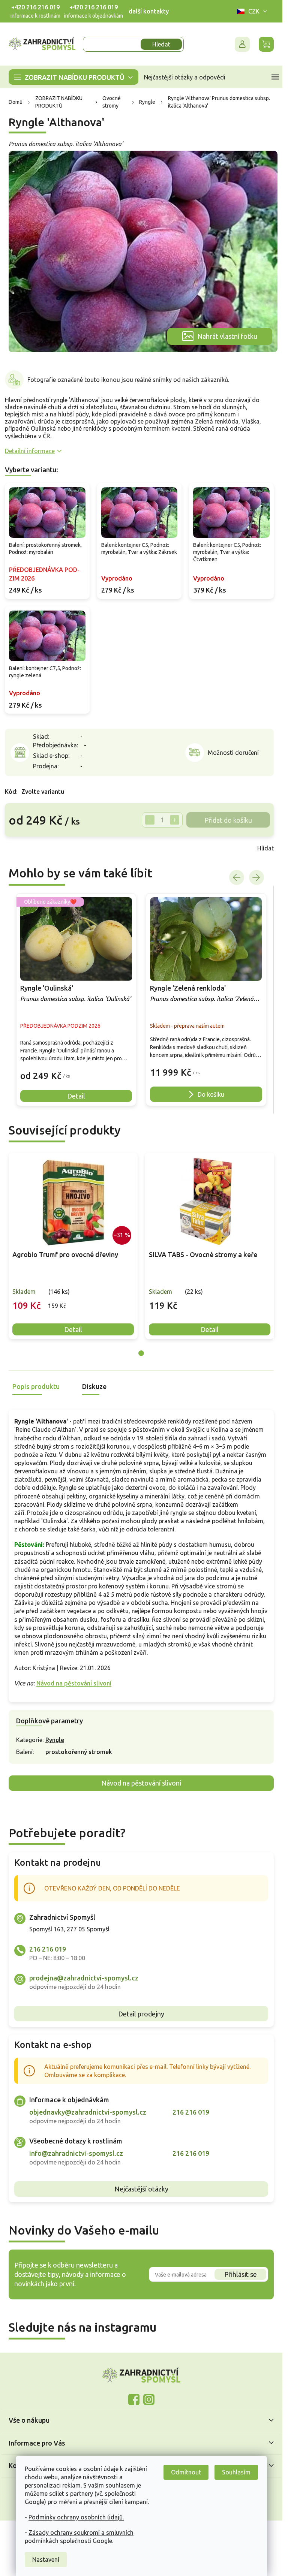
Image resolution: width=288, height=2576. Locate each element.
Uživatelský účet (242, 44)
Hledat (161, 44)
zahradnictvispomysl (149, 2399)
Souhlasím (236, 2472)
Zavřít (21, 848)
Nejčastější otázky (141, 2189)
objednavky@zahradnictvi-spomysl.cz (88, 2112)
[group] (76, 1000)
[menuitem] (73, 77)
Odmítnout (186, 2472)
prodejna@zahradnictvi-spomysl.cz (84, 1978)
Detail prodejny (141, 2014)
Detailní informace (30, 451)
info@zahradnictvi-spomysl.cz (76, 2153)
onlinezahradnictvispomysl (134, 2399)
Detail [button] (76, 1096)
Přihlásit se (241, 2274)
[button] (76, 1070)
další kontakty (149, 11)
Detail (73, 1329)
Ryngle (55, 1740)
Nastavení (46, 2560)
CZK (254, 11)
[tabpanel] (73, 1246)
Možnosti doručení (233, 753)
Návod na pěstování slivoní (74, 1683)
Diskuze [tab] (94, 1386)
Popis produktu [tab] (36, 1386)
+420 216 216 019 (35, 7)
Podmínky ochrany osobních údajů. (76, 2517)
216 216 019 (48, 1949)
